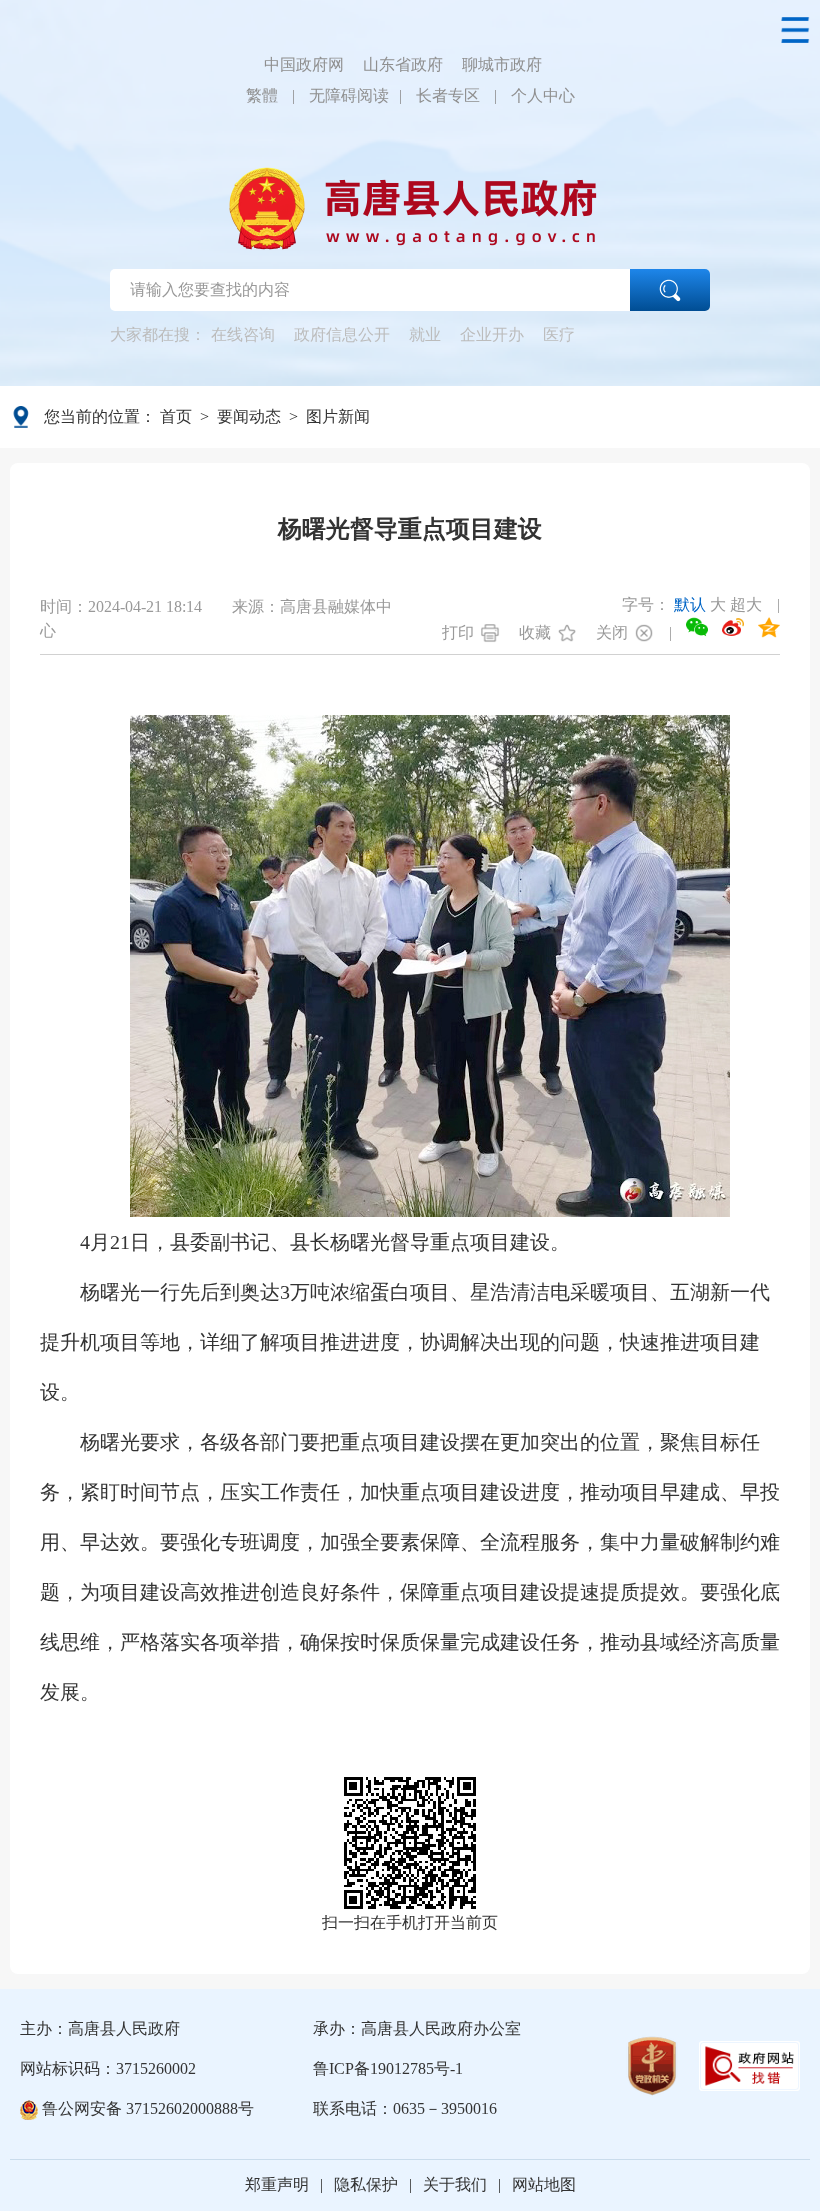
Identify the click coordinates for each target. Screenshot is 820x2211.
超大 (746, 604)
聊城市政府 (502, 64)
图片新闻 (338, 416)
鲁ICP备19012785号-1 (388, 2068)
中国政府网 (304, 64)
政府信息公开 (342, 334)
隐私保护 (366, 2184)
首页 (176, 416)
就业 (425, 334)
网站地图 (544, 2184)
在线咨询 (243, 334)
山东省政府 (403, 64)
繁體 (262, 95)
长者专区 (448, 95)
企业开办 (492, 334)
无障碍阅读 (349, 95)
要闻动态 (249, 416)
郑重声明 (277, 2184)
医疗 (559, 334)
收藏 (535, 632)
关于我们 (455, 2184)
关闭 (612, 632)
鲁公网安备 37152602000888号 (146, 2108)
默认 (690, 604)
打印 (458, 632)
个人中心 (543, 95)
